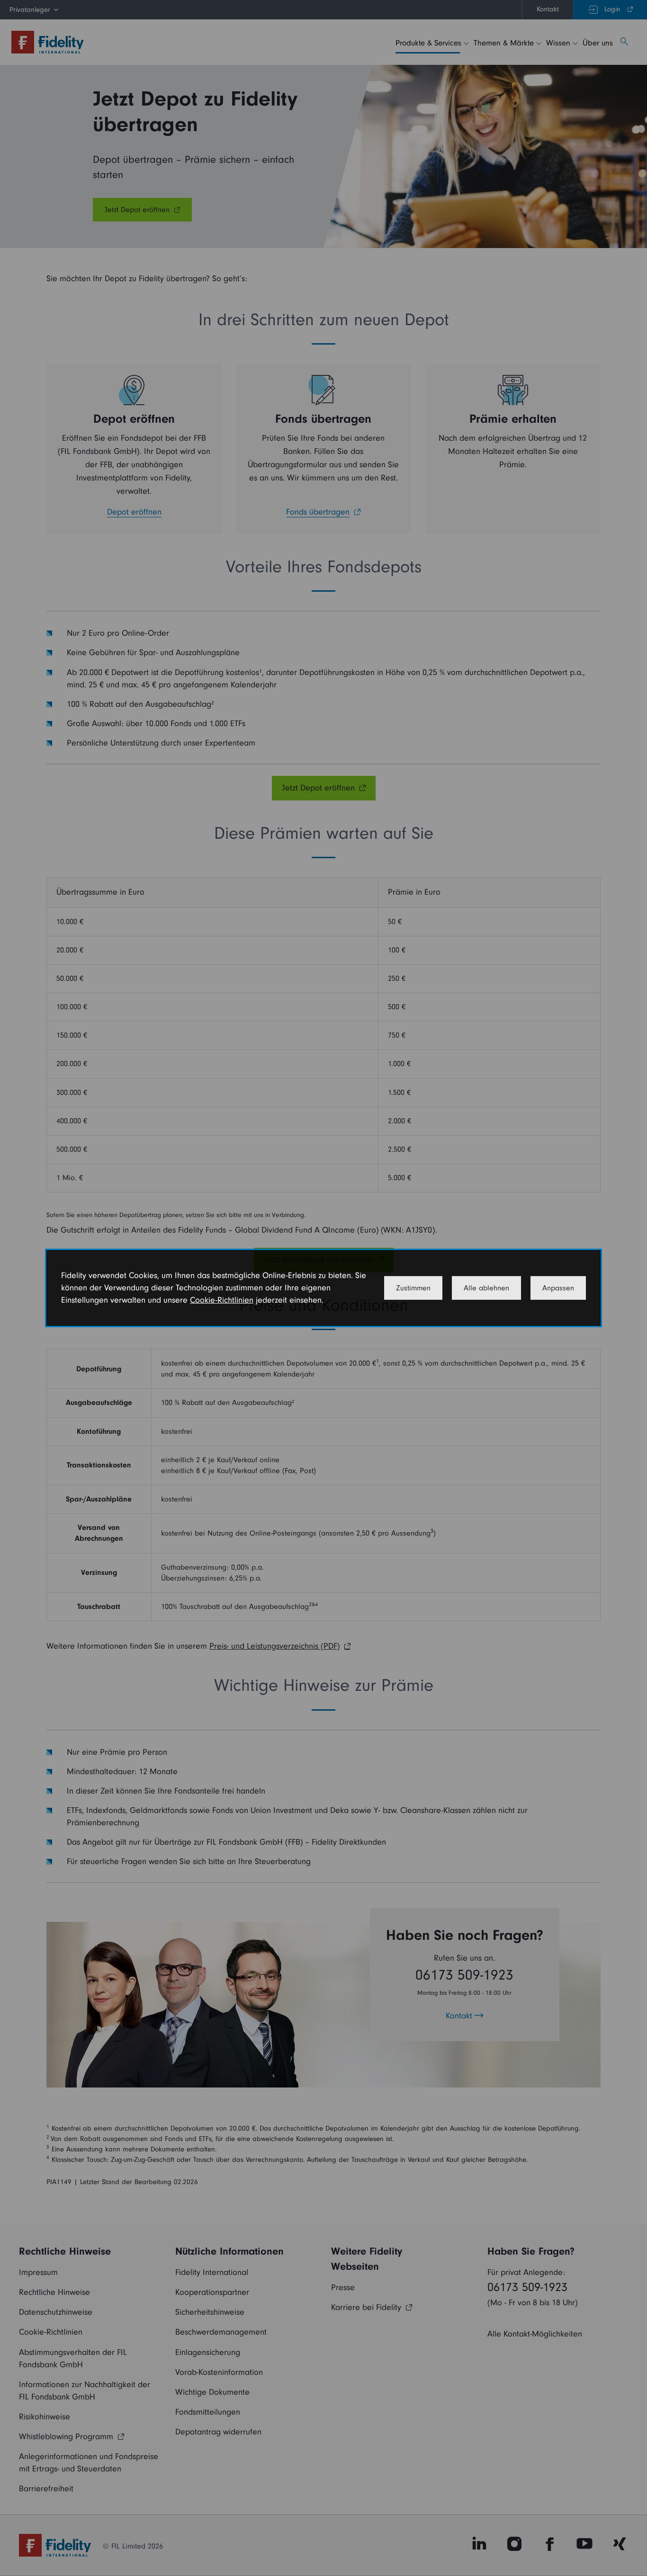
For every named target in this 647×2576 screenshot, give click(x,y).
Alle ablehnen (486, 1288)
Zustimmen (413, 1288)
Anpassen (558, 1288)
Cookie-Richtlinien (222, 1300)
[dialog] (323, 1288)
